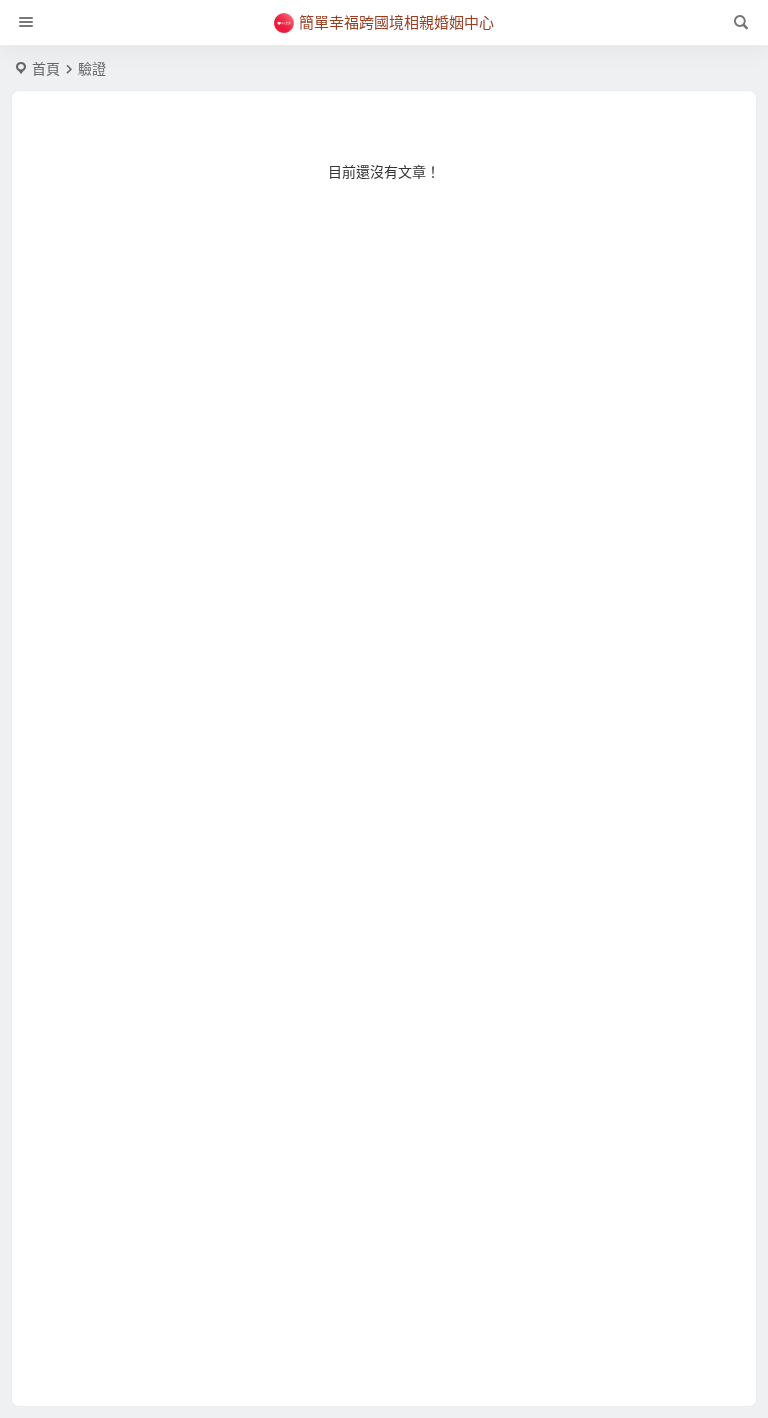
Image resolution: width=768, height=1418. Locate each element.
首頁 (46, 69)
